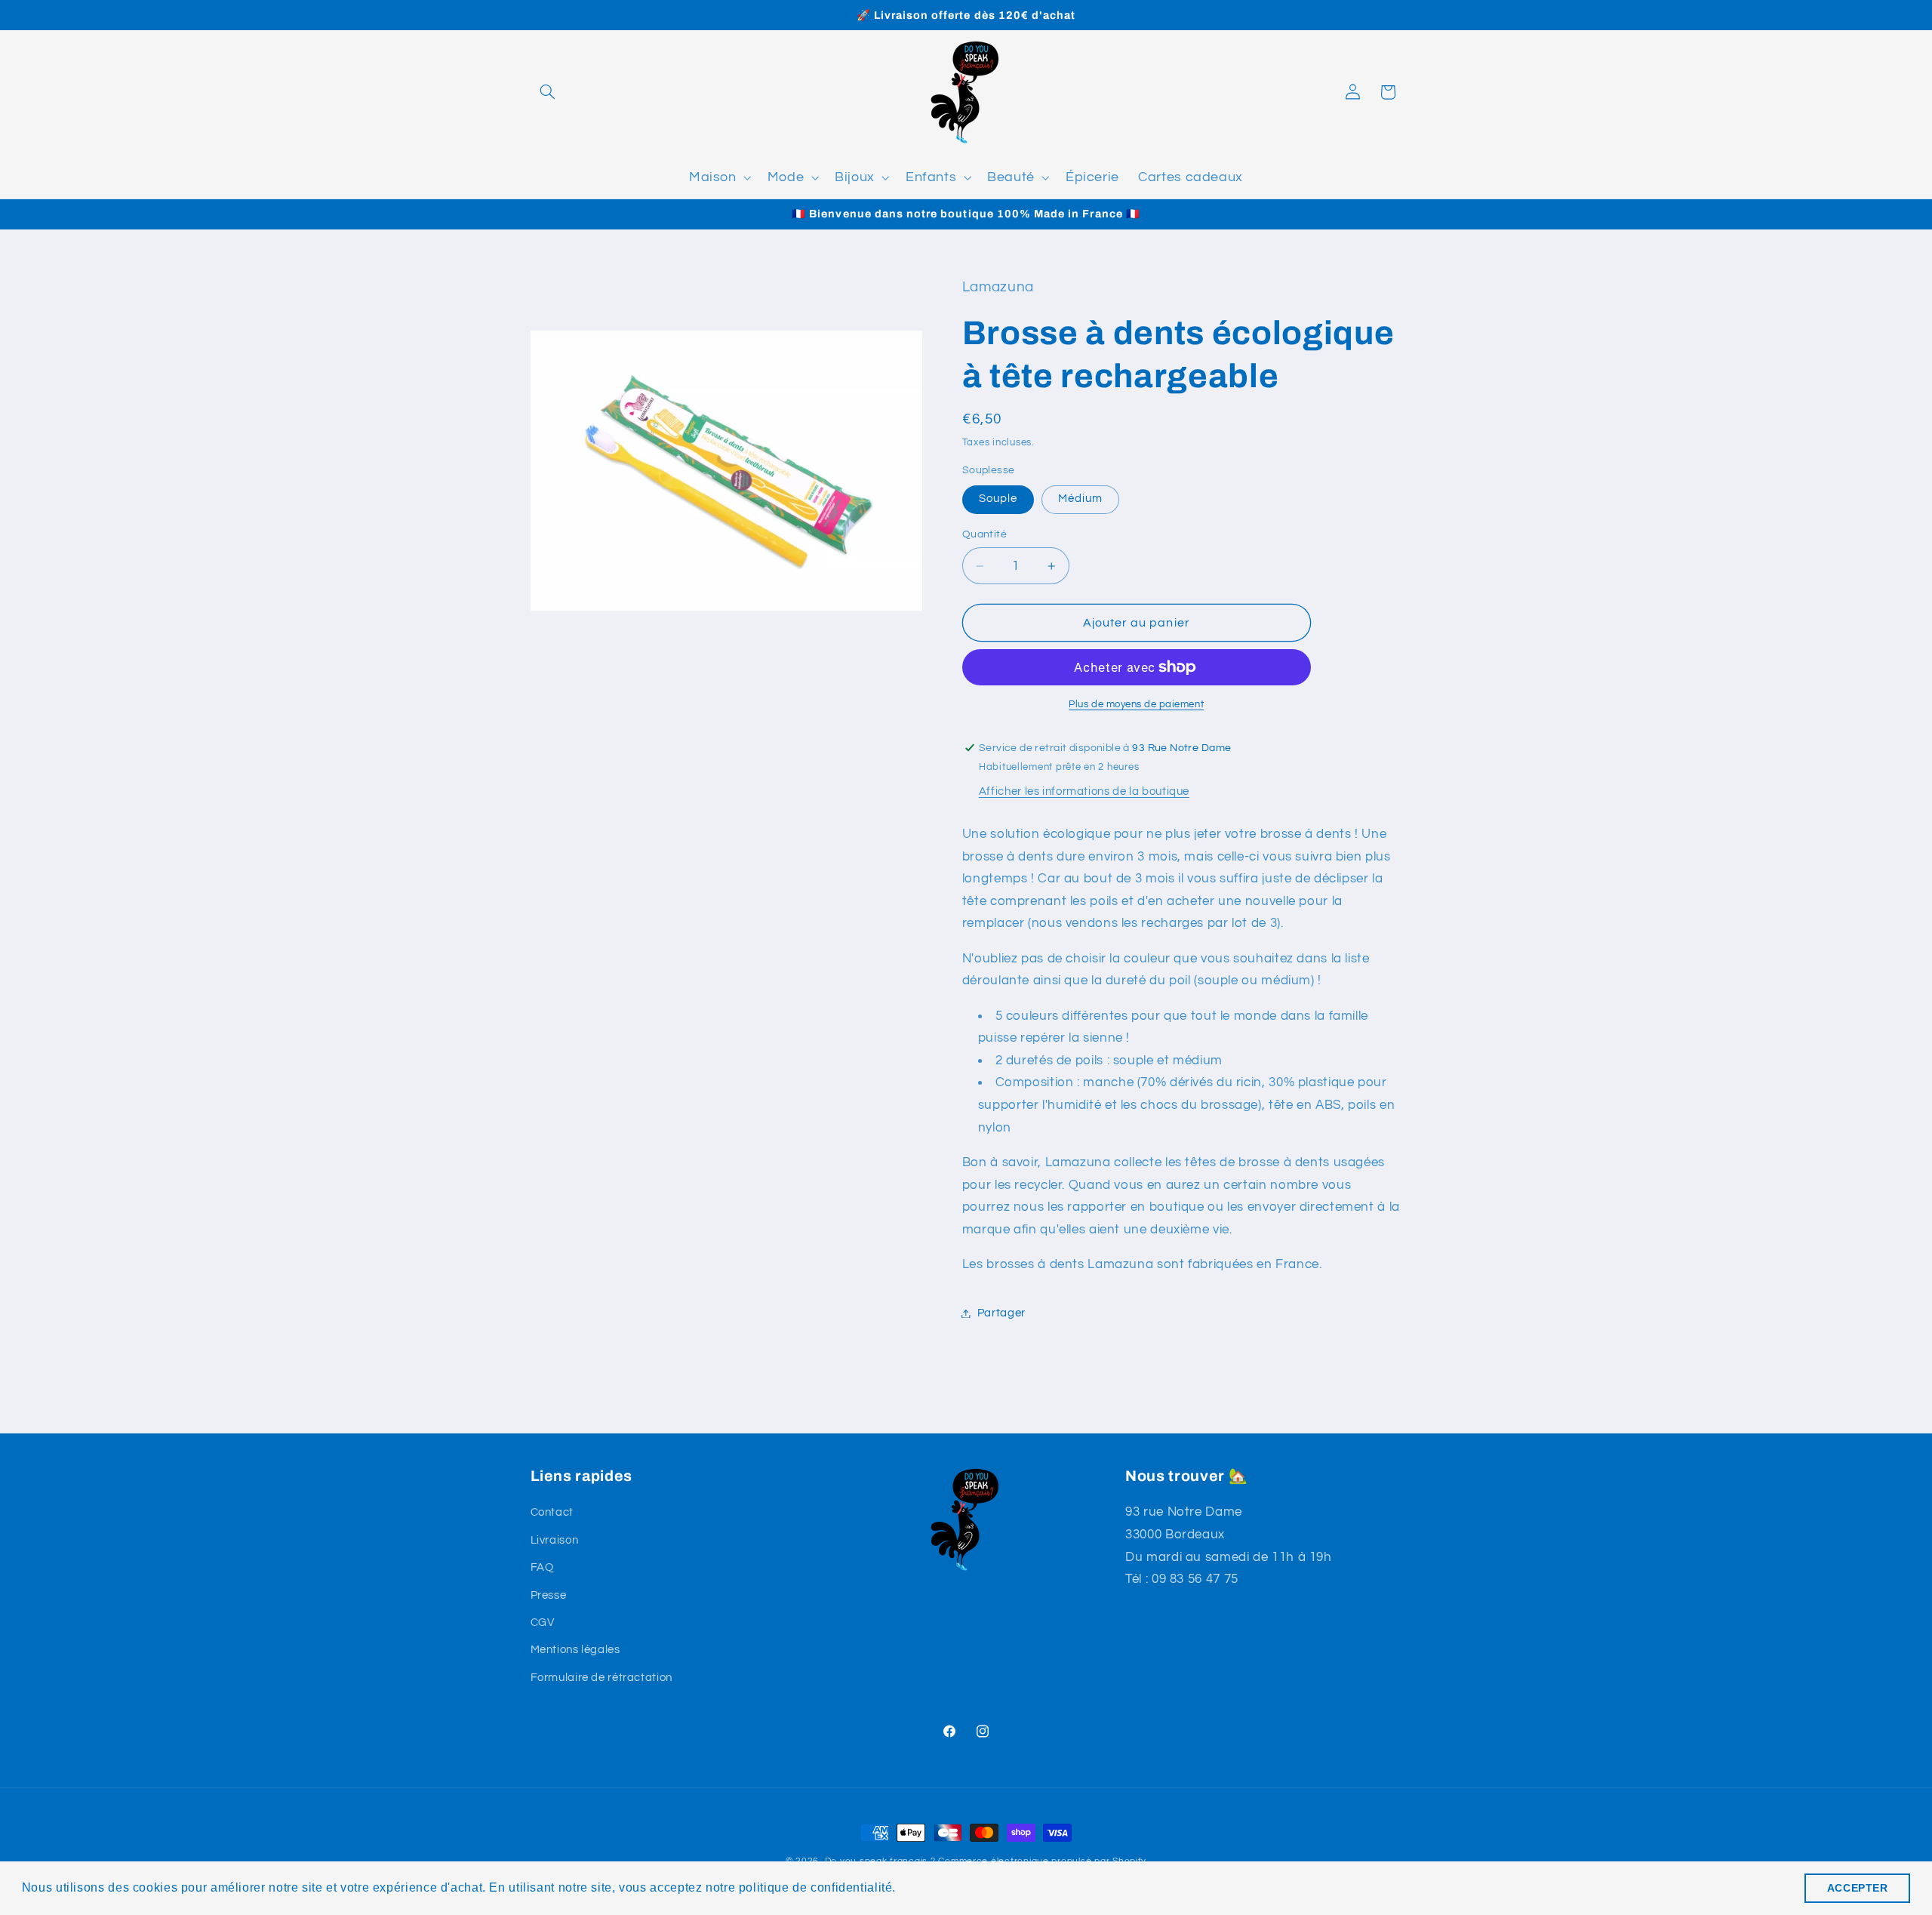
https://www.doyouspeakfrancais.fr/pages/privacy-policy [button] (1062, 1887)
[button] (548, 92)
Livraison (555, 1540)
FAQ (542, 1567)
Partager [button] (1001, 1313)
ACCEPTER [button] (1858, 1888)
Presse (549, 1595)
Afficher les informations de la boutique (1084, 791)
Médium (1080, 499)
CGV (543, 1623)
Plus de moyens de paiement (1136, 705)
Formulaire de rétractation (601, 1678)
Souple (998, 499)
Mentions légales (575, 1650)
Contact (552, 1512)
